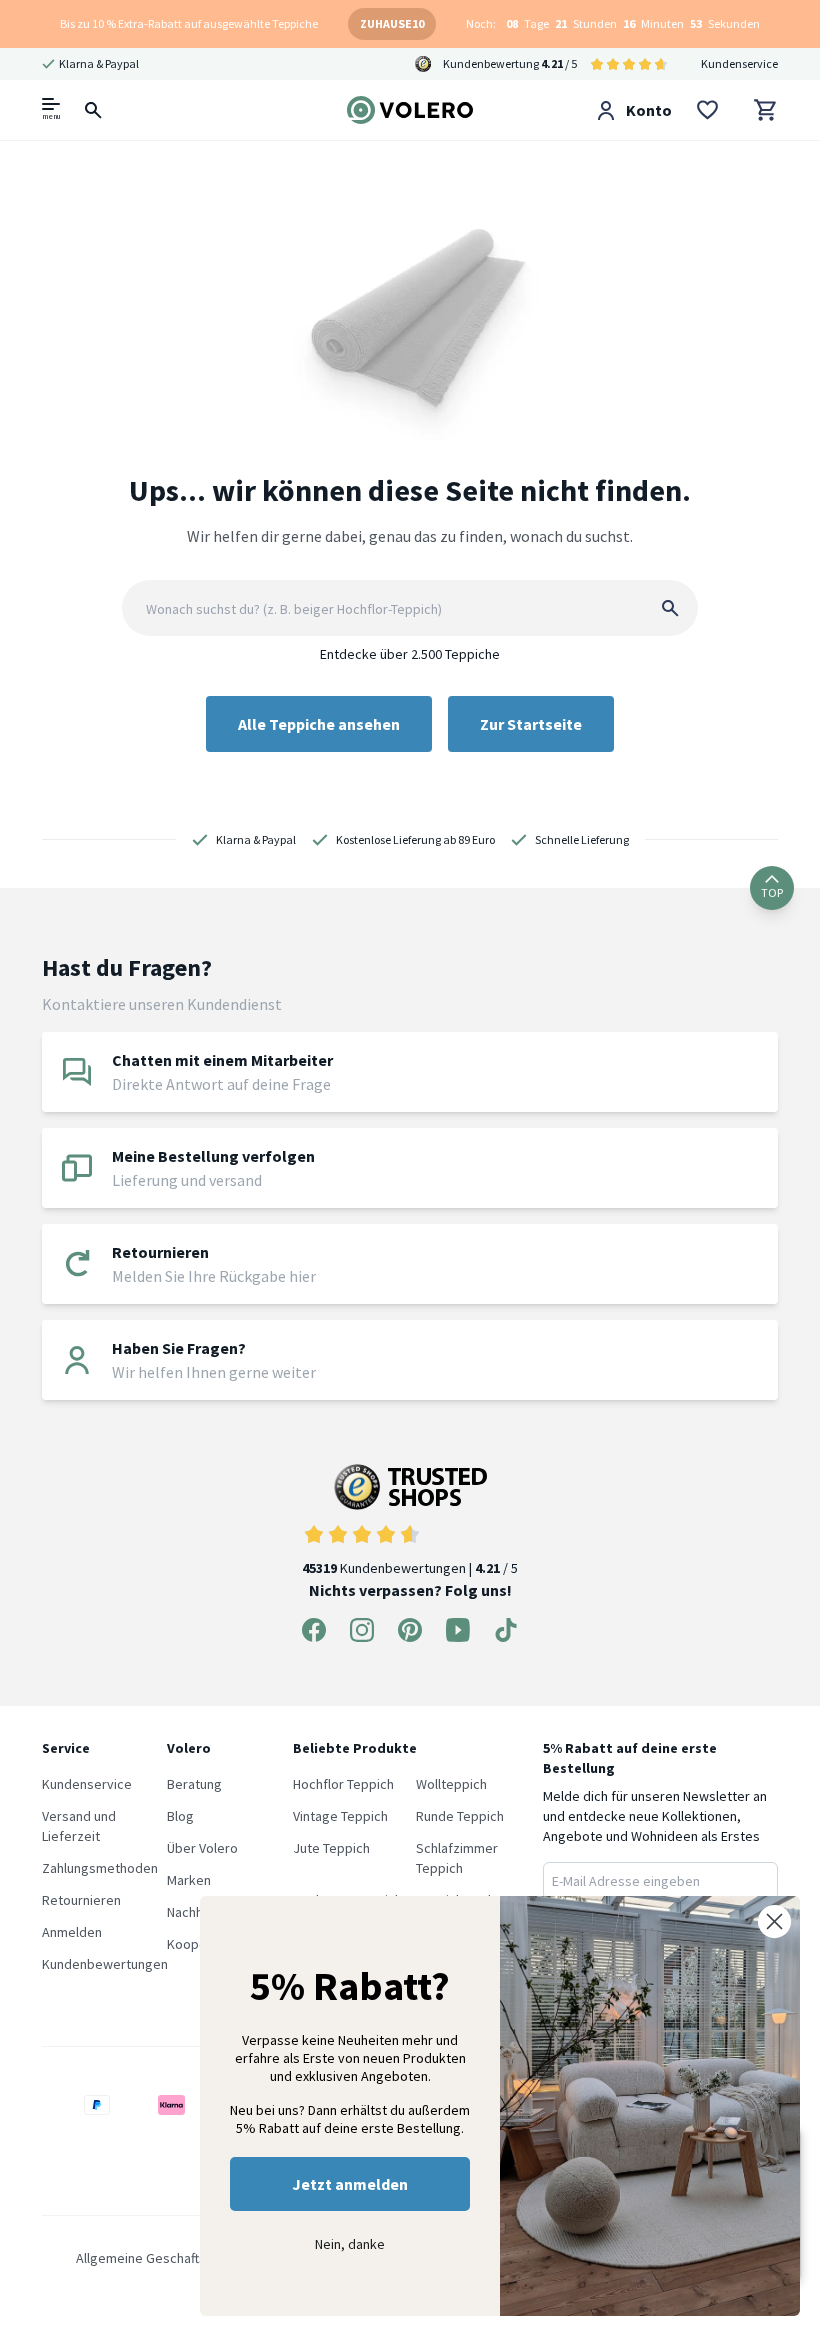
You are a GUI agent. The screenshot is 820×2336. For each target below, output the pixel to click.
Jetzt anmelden (350, 2184)
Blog (180, 1816)
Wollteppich (451, 1784)
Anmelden (72, 1932)
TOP (772, 892)
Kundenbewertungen (105, 1964)
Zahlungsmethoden (100, 1868)
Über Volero (202, 1848)
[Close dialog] (774, 1921)
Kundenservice (739, 63)
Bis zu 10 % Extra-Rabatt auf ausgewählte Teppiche (189, 23)
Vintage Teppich (340, 1816)
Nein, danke (350, 2244)
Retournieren (81, 1900)
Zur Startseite (531, 724)
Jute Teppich (331, 1848)
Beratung (194, 1784)
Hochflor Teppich (343, 1784)
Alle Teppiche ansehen (319, 724)
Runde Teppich (460, 1816)
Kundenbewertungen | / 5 (410, 1568)
